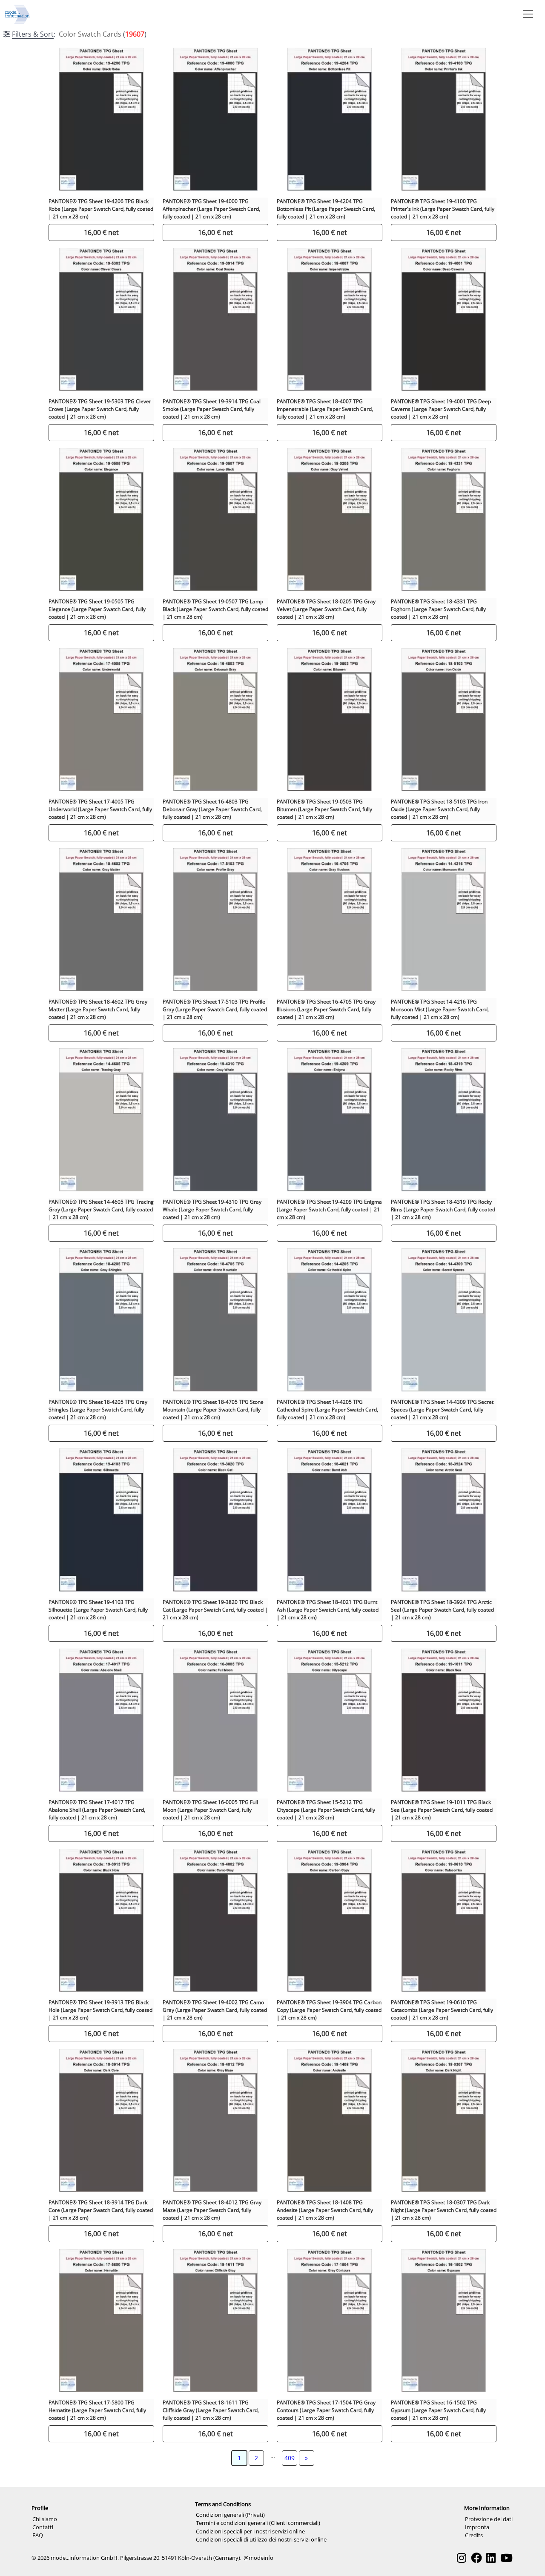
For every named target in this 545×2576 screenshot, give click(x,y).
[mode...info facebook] (476, 2558)
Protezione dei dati (489, 2519)
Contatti (43, 2527)
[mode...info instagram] (462, 2558)
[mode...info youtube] (506, 2558)
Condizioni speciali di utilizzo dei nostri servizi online (261, 2539)
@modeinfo (258, 2558)
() (79, 34)
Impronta (477, 2527)
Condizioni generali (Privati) (230, 2515)
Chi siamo (45, 2519)
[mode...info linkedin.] (491, 2558)
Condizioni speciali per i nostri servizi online (250, 2531)
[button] (526, 14)
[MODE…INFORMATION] (17, 14)
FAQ (38, 2535)
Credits (474, 2535)
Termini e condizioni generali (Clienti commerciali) (258, 2523)
